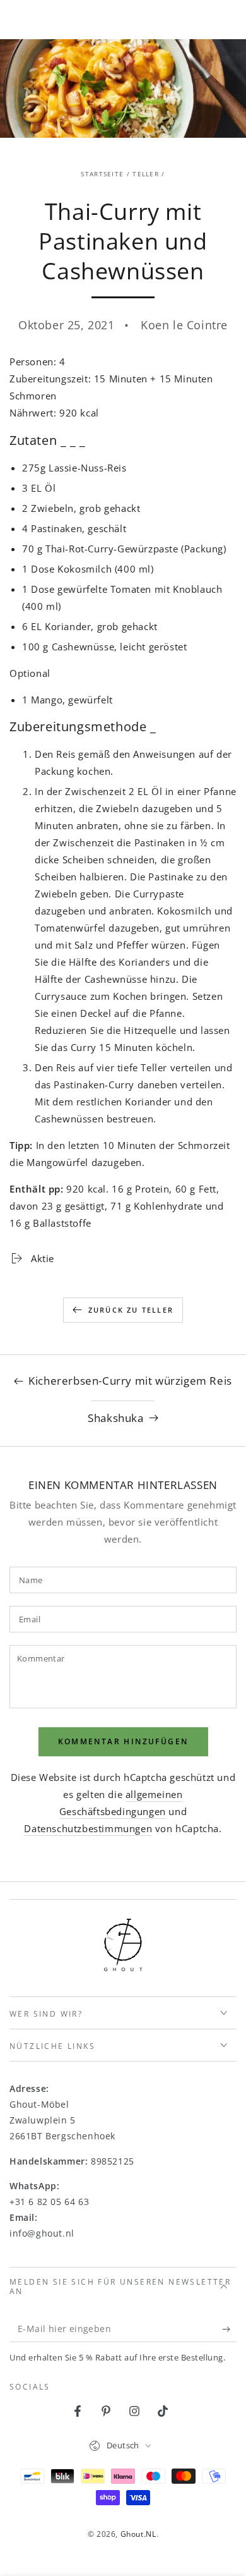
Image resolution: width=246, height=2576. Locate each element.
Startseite (102, 174)
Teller (146, 174)
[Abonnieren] (229, 2330)
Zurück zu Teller (131, 1310)
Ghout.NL (138, 2534)
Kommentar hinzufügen (123, 1741)
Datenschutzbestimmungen (88, 1828)
